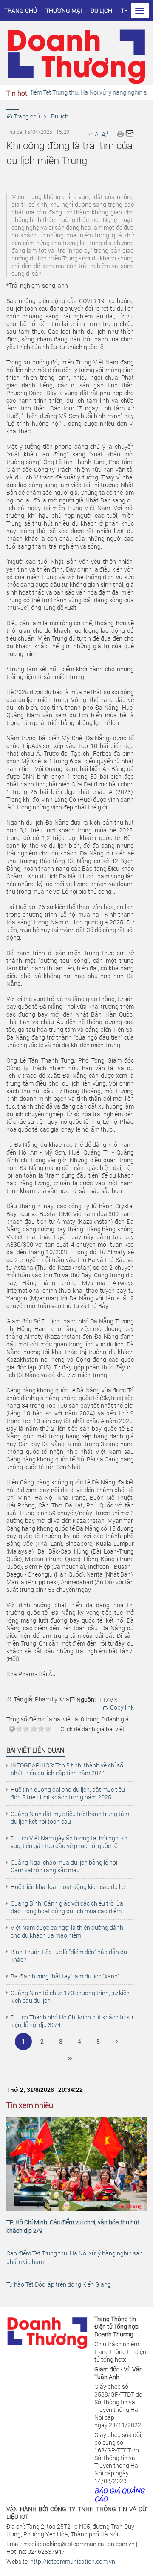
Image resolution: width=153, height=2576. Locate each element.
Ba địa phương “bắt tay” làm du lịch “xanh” (65, 1976)
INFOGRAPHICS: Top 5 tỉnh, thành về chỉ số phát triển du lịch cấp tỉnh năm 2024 (67, 1769)
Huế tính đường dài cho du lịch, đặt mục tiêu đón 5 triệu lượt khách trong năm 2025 (68, 1793)
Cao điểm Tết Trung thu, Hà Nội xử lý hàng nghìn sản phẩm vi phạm (75, 2257)
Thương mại (64, 10)
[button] (120, 133)
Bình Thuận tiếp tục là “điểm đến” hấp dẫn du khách (69, 1956)
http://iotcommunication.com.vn (73, 2561)
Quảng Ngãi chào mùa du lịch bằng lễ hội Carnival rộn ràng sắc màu (64, 1866)
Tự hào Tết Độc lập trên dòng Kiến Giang (59, 2284)
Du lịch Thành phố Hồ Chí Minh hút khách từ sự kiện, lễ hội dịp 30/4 (72, 2021)
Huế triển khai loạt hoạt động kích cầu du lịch (69, 1887)
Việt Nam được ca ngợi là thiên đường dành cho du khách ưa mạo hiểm (67, 1932)
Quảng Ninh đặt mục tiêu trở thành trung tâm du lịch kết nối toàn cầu (70, 1818)
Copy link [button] (121, 1707)
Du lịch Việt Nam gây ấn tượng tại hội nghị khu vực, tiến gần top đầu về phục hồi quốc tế (71, 1842)
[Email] (130, 133)
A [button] (89, 134)
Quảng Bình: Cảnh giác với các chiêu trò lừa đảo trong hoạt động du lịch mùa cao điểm (67, 1907)
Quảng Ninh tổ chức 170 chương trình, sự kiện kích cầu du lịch (70, 1997)
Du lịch (101, 10)
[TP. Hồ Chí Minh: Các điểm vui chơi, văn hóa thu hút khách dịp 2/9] (76, 2164)
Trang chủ (21, 10)
